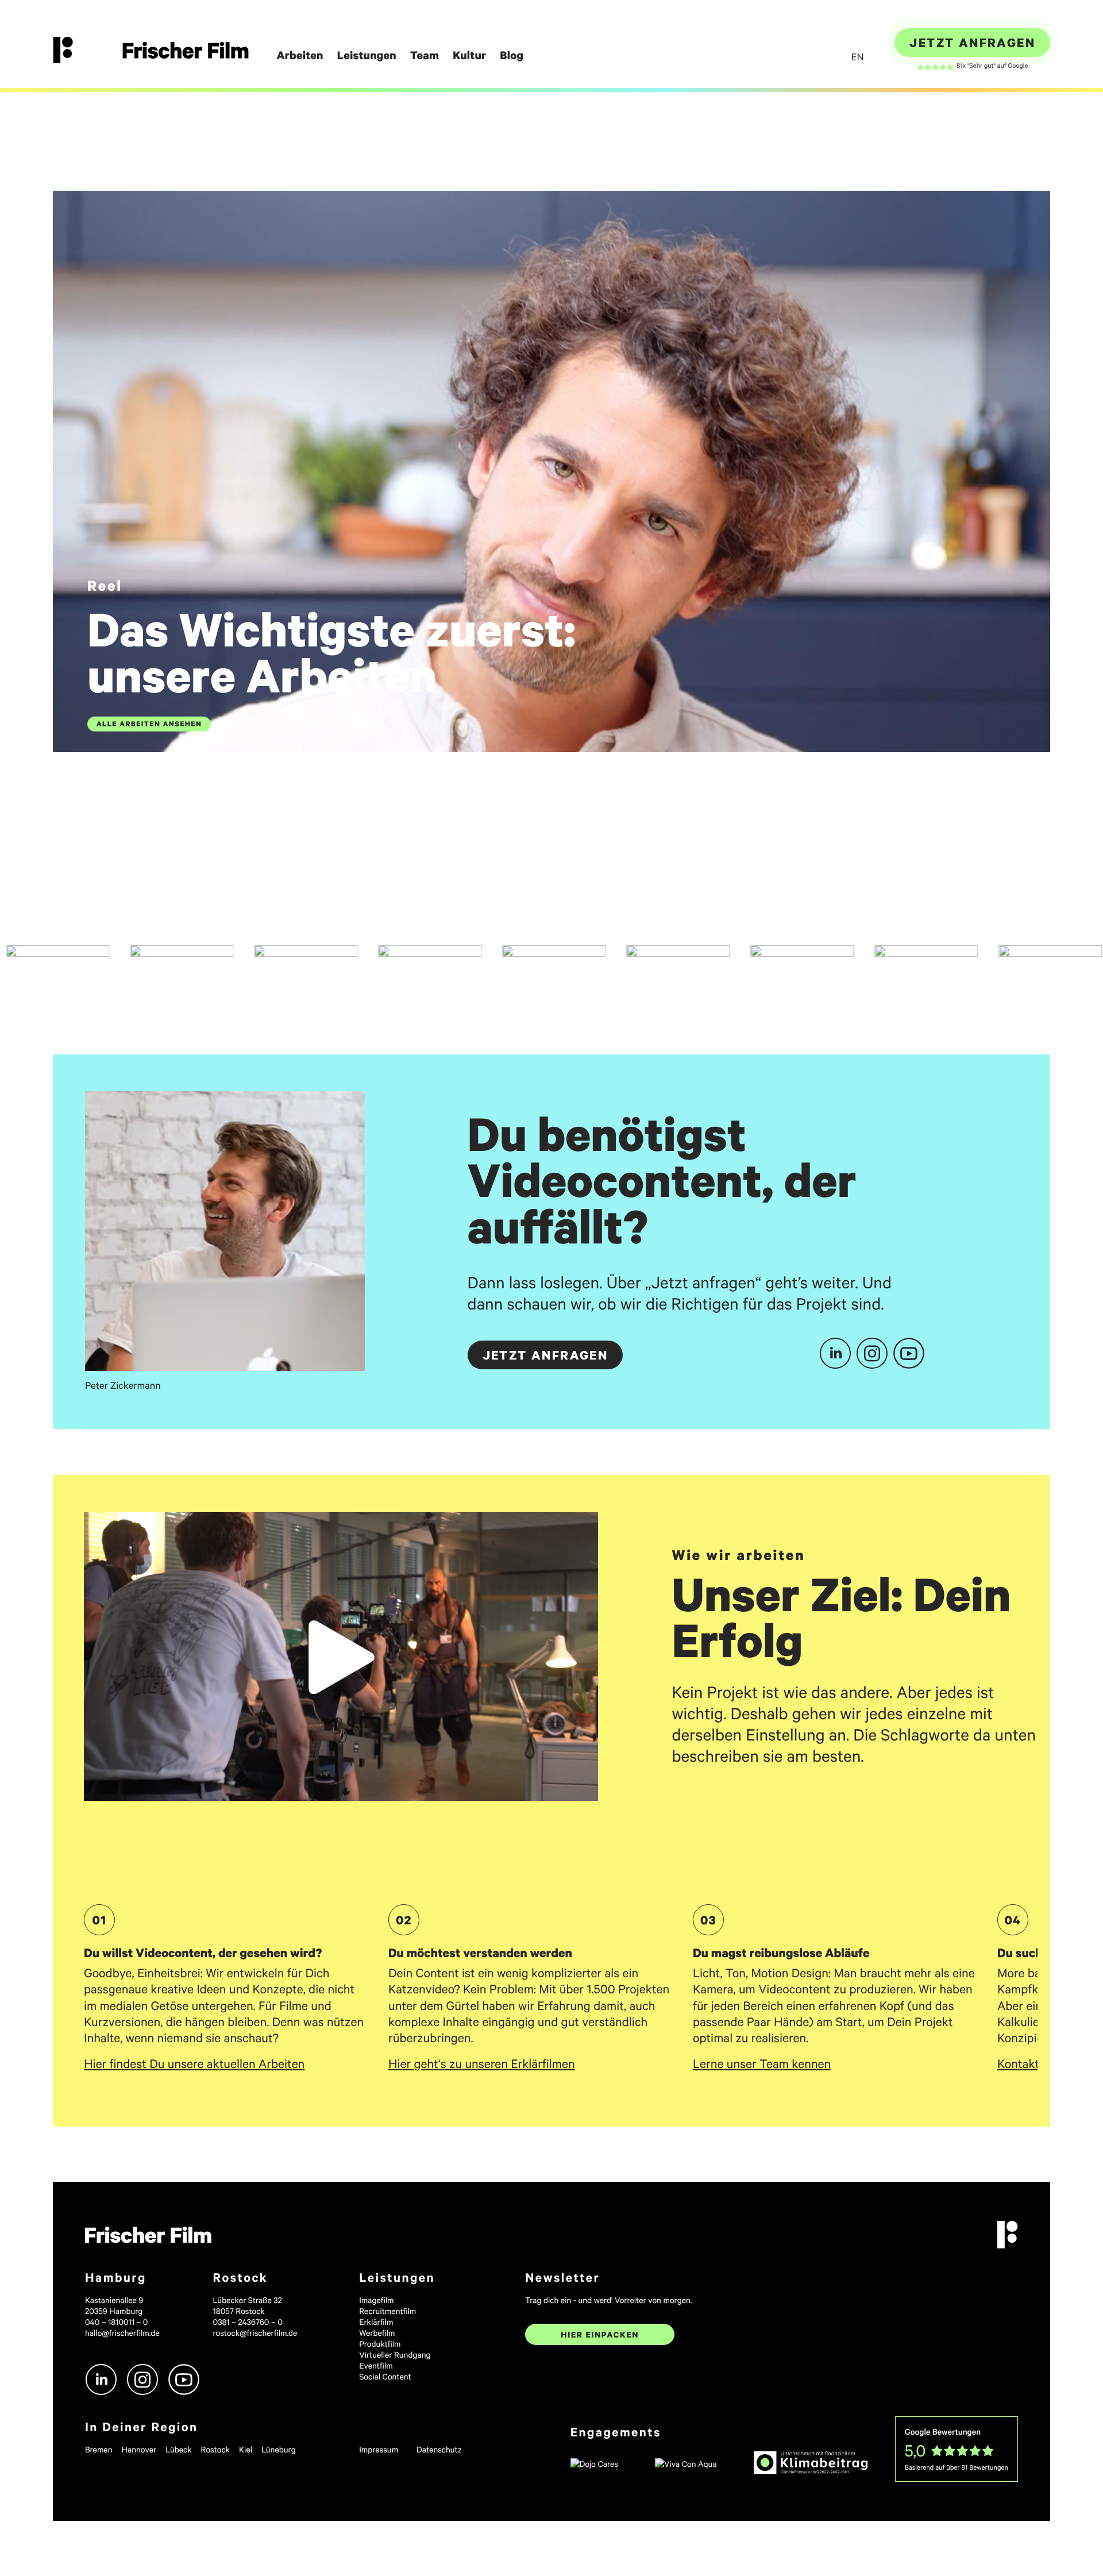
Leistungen (367, 56)
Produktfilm (380, 2344)
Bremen (99, 2449)
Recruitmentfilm (387, 2311)
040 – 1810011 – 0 (116, 2322)
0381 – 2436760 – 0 (248, 2322)
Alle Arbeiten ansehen (149, 724)
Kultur (469, 56)
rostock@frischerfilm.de (255, 2333)
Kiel (246, 2449)
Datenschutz (439, 2449)
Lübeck (178, 2449)
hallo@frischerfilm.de (122, 2333)
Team (425, 56)
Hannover (139, 2449)
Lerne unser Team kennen (762, 2063)
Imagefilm (376, 2300)
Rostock (215, 2449)
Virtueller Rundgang (395, 2354)
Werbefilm (377, 2333)
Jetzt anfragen (972, 43)
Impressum (379, 2449)
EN (857, 57)
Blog (512, 56)
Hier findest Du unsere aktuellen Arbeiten (194, 2063)
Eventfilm (376, 2365)
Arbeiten (300, 56)
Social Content (385, 2376)
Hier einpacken (600, 2334)
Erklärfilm (376, 2322)
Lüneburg (279, 2449)
